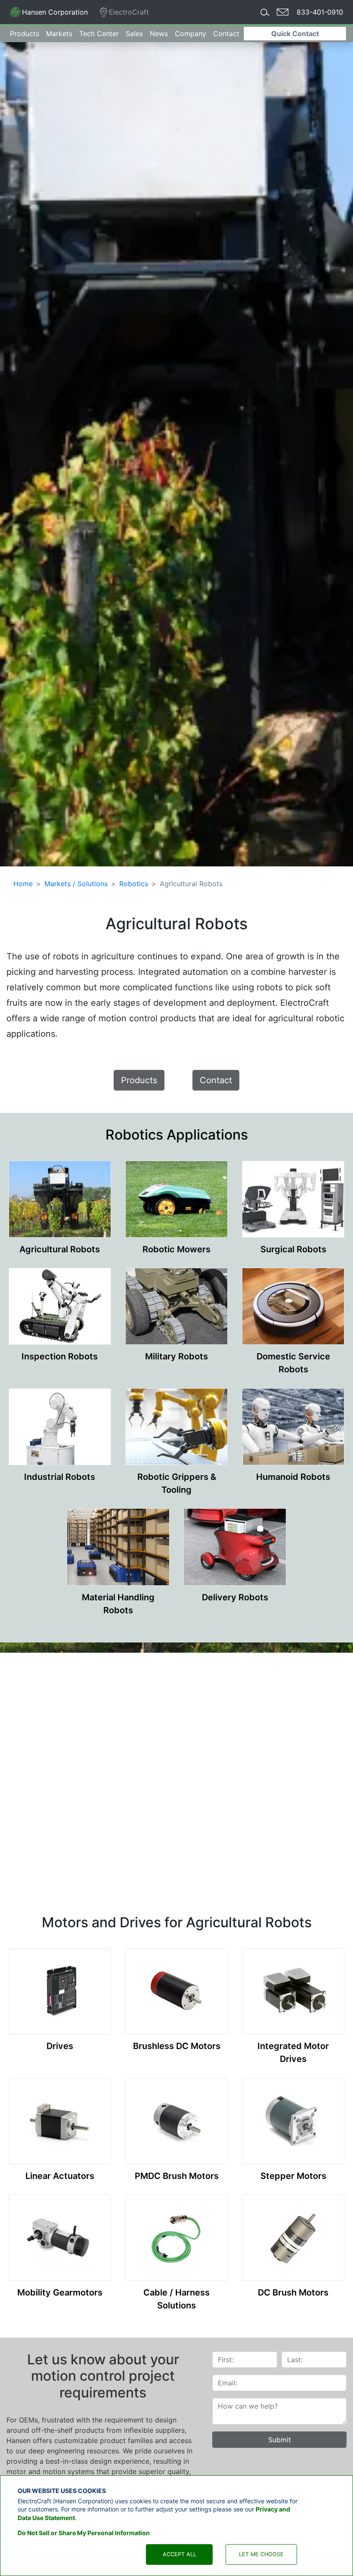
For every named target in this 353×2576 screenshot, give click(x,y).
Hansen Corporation (49, 14)
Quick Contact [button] (295, 34)
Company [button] (190, 34)
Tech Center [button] (99, 34)
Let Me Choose (261, 2554)
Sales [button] (134, 34)
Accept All (180, 2554)
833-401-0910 (320, 12)
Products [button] (25, 34)
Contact (226, 34)
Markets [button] (59, 34)
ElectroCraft (129, 12)
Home (23, 884)
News (159, 34)
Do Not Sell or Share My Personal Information (84, 2533)
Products (139, 1080)
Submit (280, 2440)
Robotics (134, 884)
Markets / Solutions (76, 884)
